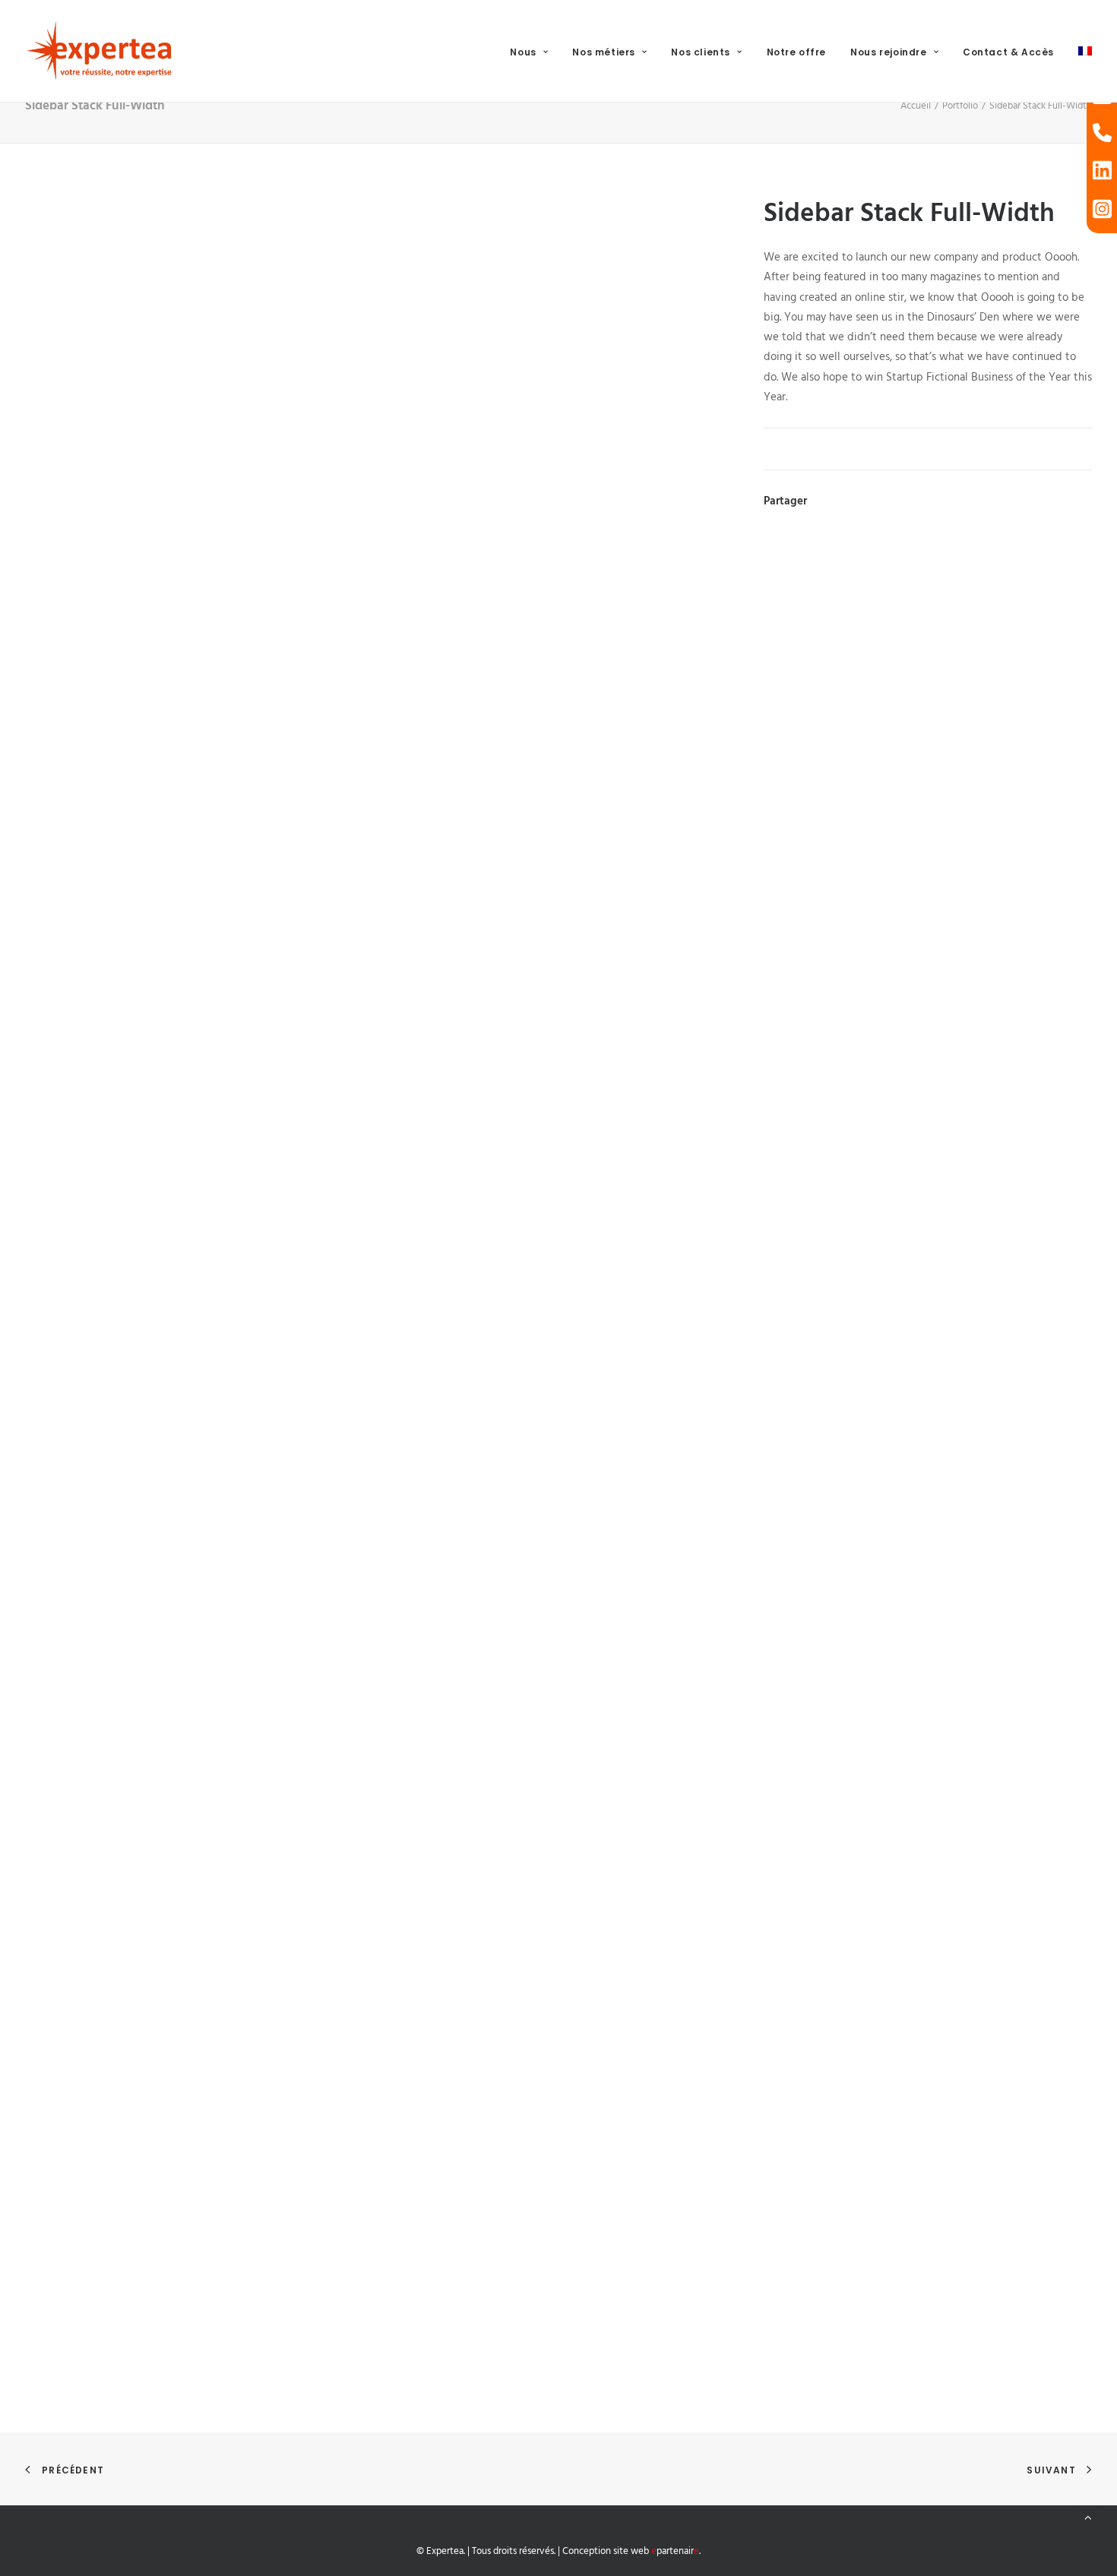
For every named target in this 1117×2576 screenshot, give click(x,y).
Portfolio (960, 106)
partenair (675, 2551)
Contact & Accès (1008, 52)
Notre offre (797, 52)
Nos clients (701, 52)
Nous (523, 52)
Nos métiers (604, 52)
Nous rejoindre (888, 52)
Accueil (916, 106)
